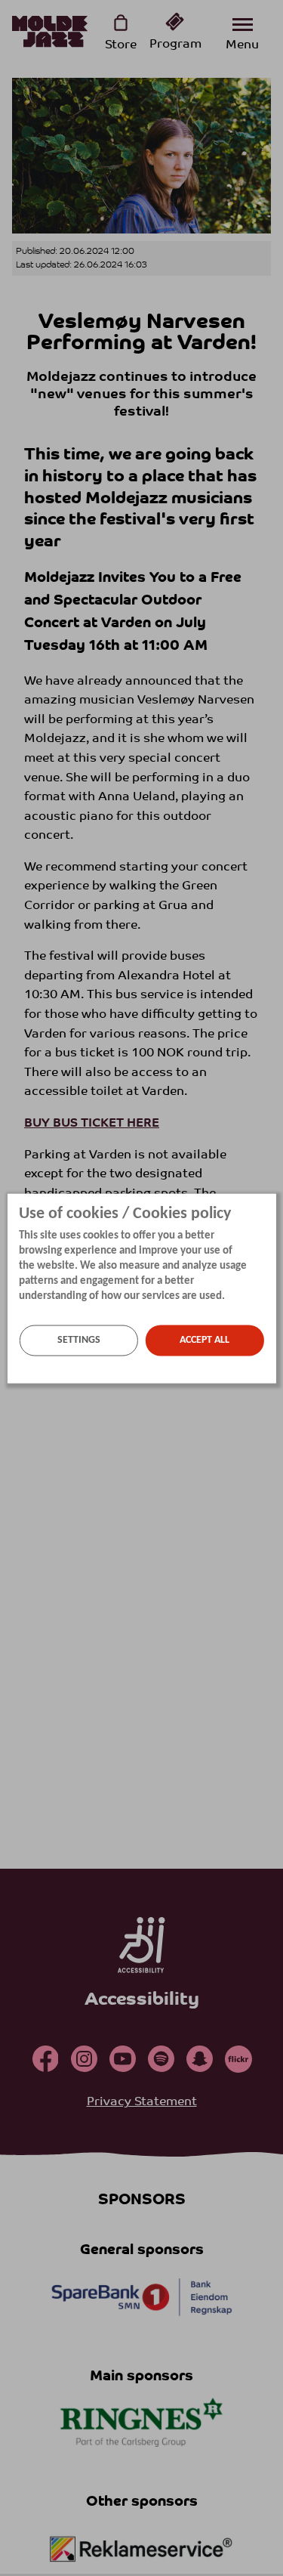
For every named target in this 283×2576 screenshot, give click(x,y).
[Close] (272, 1202)
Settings (79, 1340)
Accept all (205, 1340)
